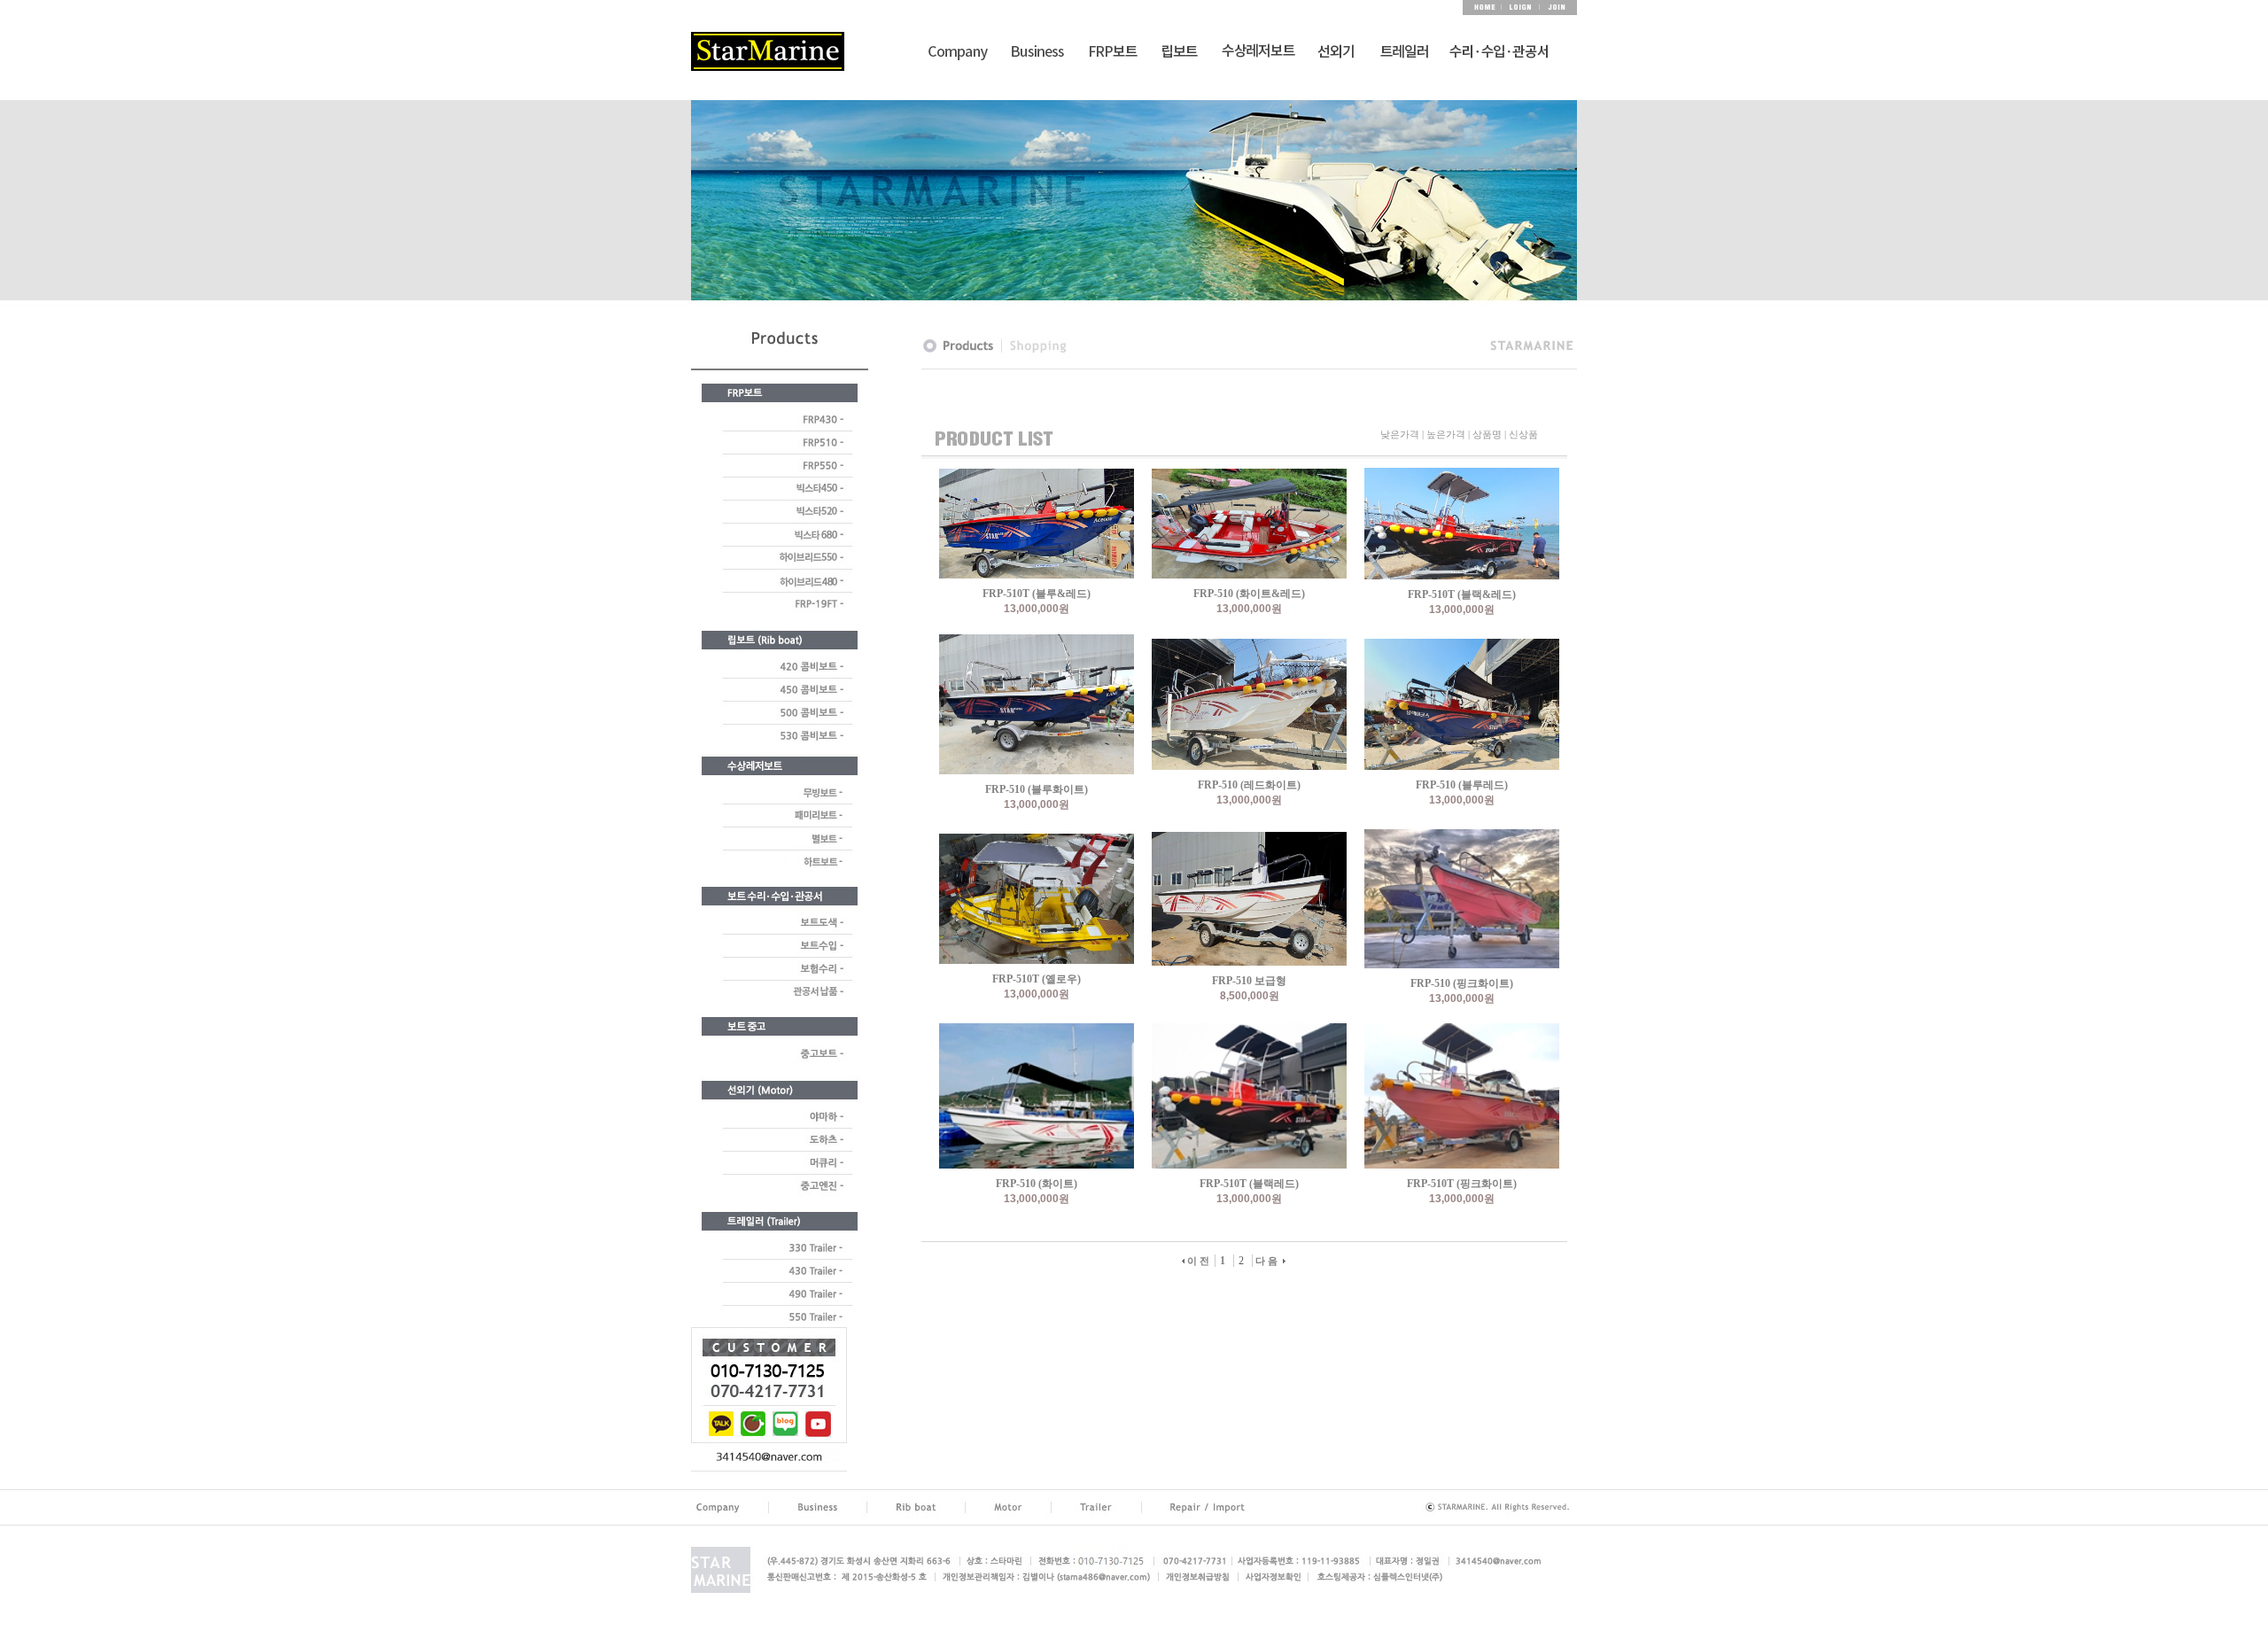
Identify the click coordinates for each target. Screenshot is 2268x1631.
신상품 (1523, 434)
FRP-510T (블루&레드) (1037, 594)
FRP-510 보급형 (1249, 981)
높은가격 (1446, 434)
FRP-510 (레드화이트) (1249, 785)
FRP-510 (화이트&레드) (1249, 594)
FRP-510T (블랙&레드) (1462, 594)
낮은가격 (1400, 434)
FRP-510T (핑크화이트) (1462, 1184)
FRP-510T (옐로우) (1037, 979)
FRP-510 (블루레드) (1462, 785)
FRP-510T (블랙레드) (1249, 1184)
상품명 (1487, 434)
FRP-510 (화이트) (1037, 1184)
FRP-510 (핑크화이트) (1462, 983)
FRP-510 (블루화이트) (1037, 789)
